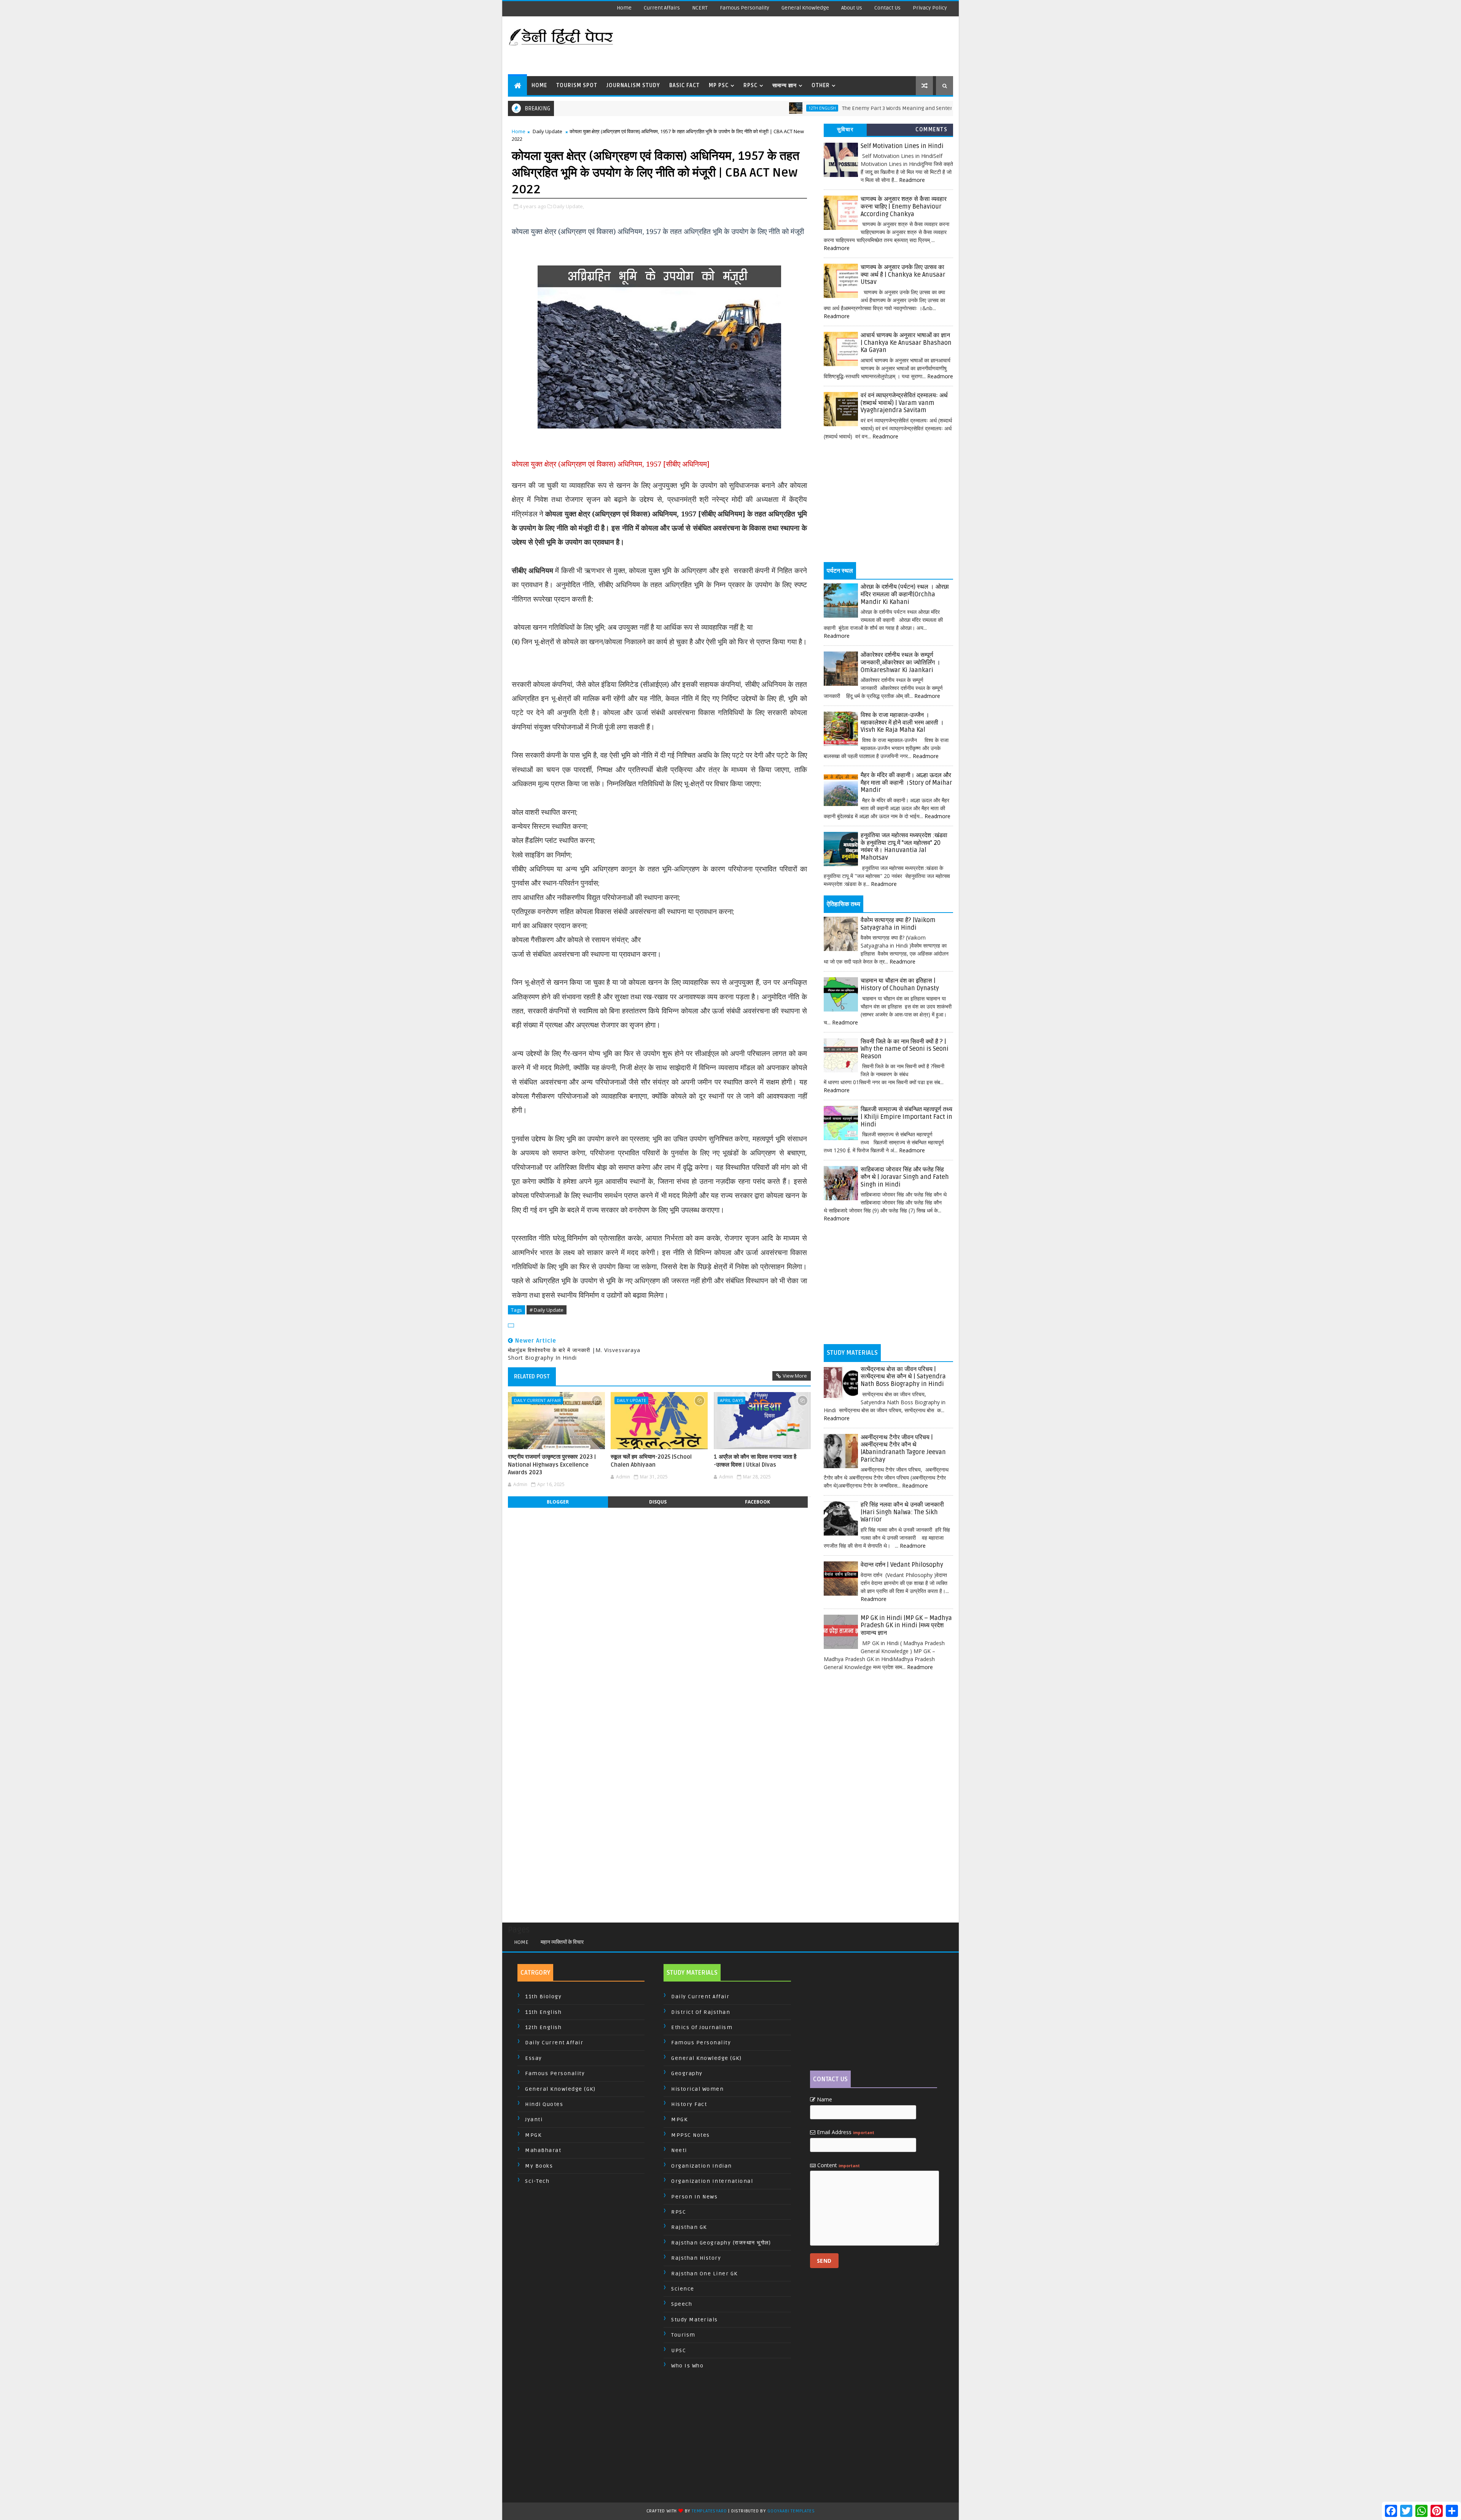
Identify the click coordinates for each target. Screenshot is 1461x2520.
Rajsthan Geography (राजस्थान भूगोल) (721, 2243)
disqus (658, 1502)
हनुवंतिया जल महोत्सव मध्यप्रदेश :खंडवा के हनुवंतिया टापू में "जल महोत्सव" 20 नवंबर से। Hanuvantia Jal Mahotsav (904, 847)
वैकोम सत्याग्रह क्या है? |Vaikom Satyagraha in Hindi (898, 924)
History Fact (689, 2104)
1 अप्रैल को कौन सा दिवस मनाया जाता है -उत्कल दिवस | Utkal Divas (755, 1461)
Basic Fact (684, 85)
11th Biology (543, 1997)
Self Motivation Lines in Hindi (902, 146)
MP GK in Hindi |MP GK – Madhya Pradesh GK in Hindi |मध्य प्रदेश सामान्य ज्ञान (906, 1626)
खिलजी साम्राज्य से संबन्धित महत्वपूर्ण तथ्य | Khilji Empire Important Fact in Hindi (906, 1117)
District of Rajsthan (701, 2012)
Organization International (712, 2181)
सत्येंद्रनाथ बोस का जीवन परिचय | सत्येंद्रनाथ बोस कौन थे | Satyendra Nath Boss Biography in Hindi (903, 1377)
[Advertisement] (814, 46)
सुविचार (845, 130)
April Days (731, 1400)
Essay (534, 2058)
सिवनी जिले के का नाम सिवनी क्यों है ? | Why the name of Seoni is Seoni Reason (905, 1049)
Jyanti (534, 2119)
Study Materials (695, 2320)
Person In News (694, 2197)
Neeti (679, 2150)
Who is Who (687, 2366)
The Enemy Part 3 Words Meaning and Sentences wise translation (808, 108)
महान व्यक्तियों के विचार (562, 1942)
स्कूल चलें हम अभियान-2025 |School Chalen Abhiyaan (651, 1461)
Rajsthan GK (689, 2227)
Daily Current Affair (537, 1400)
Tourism (683, 2335)
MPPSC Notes (691, 2135)
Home (624, 8)
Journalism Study (633, 85)
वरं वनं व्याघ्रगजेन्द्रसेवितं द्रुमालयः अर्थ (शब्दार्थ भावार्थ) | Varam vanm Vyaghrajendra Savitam (904, 403)
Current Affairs (662, 8)
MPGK (533, 2135)
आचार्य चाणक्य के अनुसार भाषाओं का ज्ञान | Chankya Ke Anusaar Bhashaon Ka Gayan (906, 343)
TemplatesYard (709, 2511)
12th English (708, 108)
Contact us (887, 8)
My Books (539, 2166)
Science (683, 2289)
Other (821, 85)
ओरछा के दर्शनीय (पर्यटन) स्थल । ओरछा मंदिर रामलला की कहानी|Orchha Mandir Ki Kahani (905, 594)
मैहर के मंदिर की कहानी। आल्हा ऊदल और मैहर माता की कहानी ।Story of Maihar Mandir (906, 783)
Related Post (532, 1376)
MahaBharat (543, 2150)
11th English (543, 2012)
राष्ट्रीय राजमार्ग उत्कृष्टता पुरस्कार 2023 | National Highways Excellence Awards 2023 (552, 1465)
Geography (687, 2073)
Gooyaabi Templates (791, 2511)
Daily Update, (569, 206)
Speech (682, 2304)
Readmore (912, 180)
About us (852, 8)
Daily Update (547, 131)
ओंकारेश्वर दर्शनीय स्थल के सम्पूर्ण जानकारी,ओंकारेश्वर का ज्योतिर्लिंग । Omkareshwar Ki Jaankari (901, 662)
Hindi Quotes (544, 2104)
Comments (931, 130)
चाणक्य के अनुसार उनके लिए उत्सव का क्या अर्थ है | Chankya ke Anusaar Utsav (903, 275)
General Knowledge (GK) (560, 2089)
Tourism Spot (577, 85)
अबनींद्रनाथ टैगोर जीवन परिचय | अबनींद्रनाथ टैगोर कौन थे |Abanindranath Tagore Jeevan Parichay (903, 1449)
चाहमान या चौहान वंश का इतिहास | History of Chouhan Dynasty (900, 984)
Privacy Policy (930, 8)
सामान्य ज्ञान (785, 85)
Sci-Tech (537, 2181)
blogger (558, 1502)
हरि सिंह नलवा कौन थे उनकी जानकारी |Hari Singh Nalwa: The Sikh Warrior (902, 1512)
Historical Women (697, 2089)
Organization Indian (702, 2166)
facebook (758, 1502)
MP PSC (719, 85)
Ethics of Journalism (702, 2027)
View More (795, 1376)
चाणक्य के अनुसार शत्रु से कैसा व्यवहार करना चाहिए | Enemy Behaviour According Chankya (904, 206)
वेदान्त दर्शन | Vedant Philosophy (902, 1565)
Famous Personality (745, 8)
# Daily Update (547, 1310)
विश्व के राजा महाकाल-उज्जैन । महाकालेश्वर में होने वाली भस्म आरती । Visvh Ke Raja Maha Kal (902, 722)
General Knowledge (805, 8)
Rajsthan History (696, 2258)
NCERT (700, 8)
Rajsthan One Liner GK (704, 2274)
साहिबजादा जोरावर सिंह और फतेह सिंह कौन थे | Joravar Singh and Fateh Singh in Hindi (905, 1177)
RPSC (750, 85)
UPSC (679, 2350)
